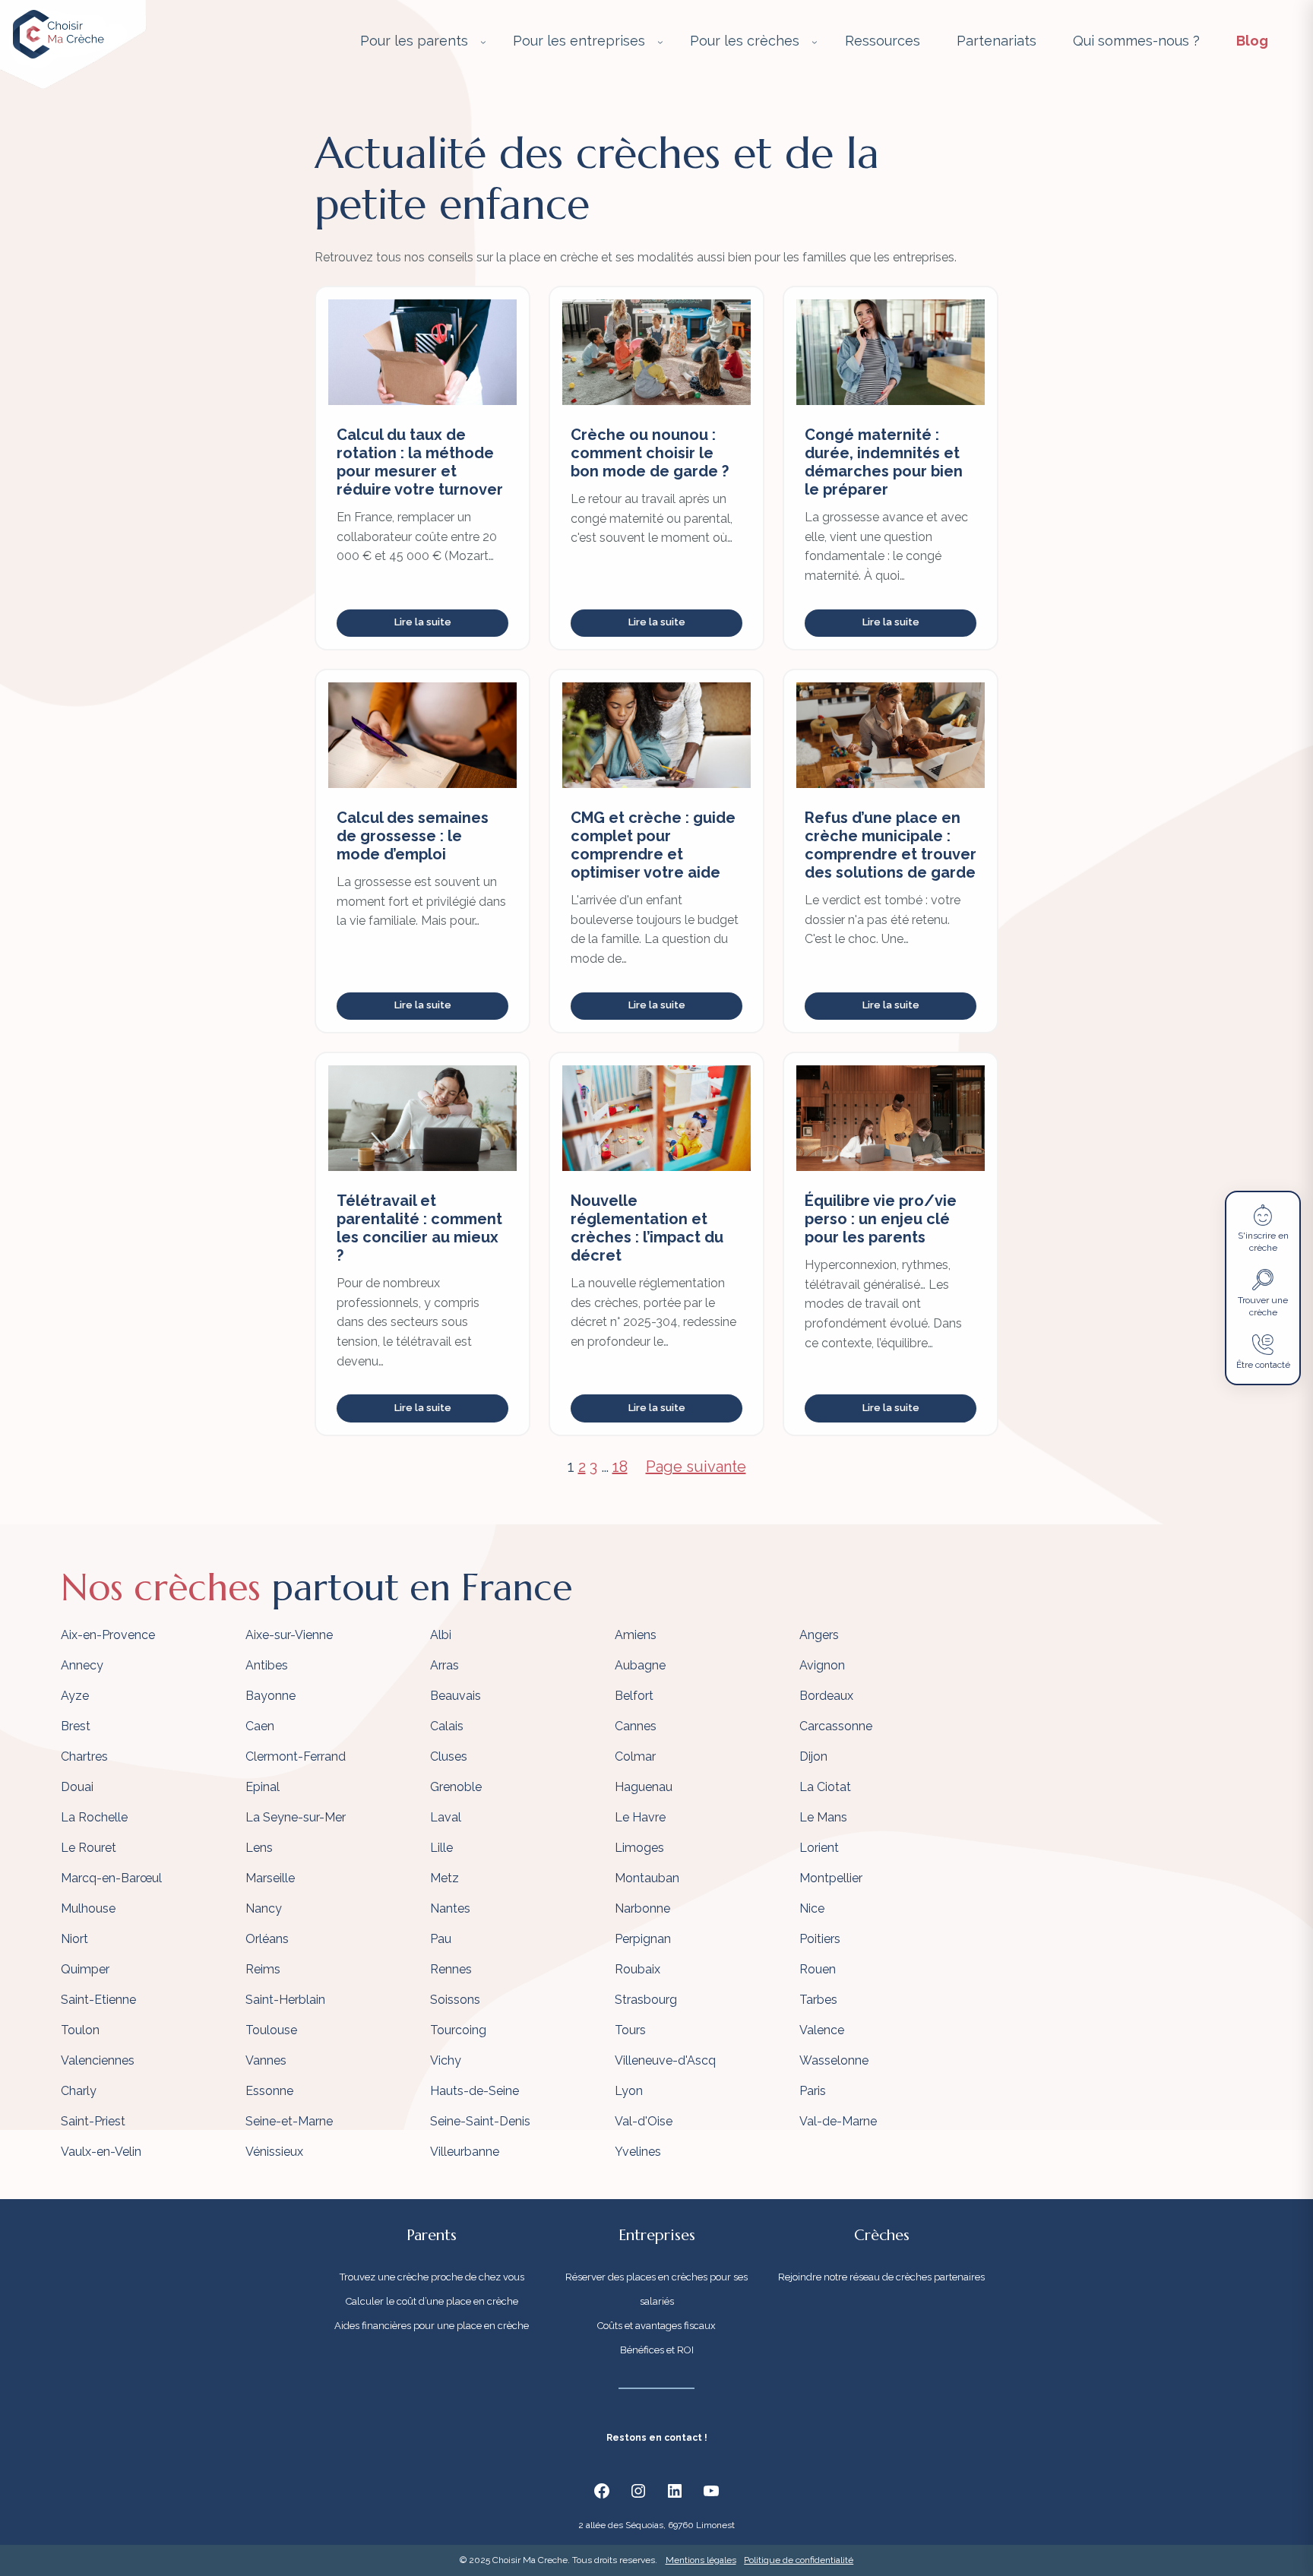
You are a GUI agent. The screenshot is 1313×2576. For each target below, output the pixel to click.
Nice (812, 1908)
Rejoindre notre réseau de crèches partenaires (881, 2277)
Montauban (647, 1878)
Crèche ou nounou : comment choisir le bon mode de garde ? (650, 453)
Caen (260, 1726)
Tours (630, 2030)
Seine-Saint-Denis (480, 2121)
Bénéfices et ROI (657, 2350)
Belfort (634, 1696)
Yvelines (638, 2152)
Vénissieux (274, 2152)
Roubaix (638, 1969)
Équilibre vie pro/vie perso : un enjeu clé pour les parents (881, 1219)
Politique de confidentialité (799, 2560)
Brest (76, 1726)
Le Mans (823, 1817)
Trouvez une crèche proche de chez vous (432, 2277)
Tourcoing (458, 2030)
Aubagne (640, 1665)
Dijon (813, 1756)
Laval (446, 1817)
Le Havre (640, 1817)
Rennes (451, 1969)
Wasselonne (834, 2060)
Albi (441, 1635)
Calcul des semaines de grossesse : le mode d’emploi (413, 836)
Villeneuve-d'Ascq (665, 2060)
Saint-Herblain (285, 2000)
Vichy (446, 2060)
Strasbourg (646, 2000)
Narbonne (642, 1908)
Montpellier (831, 1878)
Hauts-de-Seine (475, 2091)
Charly (79, 2091)
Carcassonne (836, 1726)
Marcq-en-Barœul (111, 1878)
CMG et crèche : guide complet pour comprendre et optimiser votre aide (653, 845)
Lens (259, 1848)
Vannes (266, 2060)
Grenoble (456, 1787)
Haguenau (644, 1787)
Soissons (455, 2000)
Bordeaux (826, 1696)
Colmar (635, 1756)
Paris (813, 2091)
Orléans (267, 1939)
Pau (441, 1939)
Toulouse (271, 2030)
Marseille (270, 1878)
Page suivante (696, 1467)
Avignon (822, 1665)
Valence (822, 2030)
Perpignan (643, 1939)
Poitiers (820, 1939)
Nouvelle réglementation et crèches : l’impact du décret (647, 1228)
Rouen (818, 1969)
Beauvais (456, 1696)
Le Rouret (89, 1848)
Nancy (264, 1908)
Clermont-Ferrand (296, 1756)
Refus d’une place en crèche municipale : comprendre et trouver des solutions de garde (891, 845)
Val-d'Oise (644, 2121)
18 (620, 1467)
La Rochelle (94, 1817)
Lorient (819, 1848)
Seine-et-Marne (289, 2121)
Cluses (449, 1756)
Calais (447, 1726)
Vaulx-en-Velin (101, 2152)
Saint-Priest (93, 2121)
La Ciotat (825, 1787)
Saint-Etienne (98, 2000)
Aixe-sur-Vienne (289, 1635)
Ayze (75, 1696)
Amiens (636, 1635)
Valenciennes (98, 2060)
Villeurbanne (465, 2152)
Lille (441, 1848)
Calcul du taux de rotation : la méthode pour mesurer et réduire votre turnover (420, 462)
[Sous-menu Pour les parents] (483, 42)
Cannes (636, 1726)
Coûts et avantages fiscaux (656, 2326)
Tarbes (818, 2000)
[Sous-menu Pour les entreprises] (660, 42)
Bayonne (271, 1696)
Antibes (267, 1665)
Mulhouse (88, 1908)
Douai (77, 1787)
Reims (263, 1969)
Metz (445, 1878)
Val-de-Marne (838, 2121)
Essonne (269, 2091)
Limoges (639, 1848)
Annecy (82, 1665)
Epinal (263, 1787)
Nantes (450, 1908)
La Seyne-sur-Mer (296, 1817)
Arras (445, 1665)
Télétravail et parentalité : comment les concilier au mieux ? (419, 1228)
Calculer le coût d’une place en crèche (432, 2301)
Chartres (84, 1756)
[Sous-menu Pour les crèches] (815, 42)
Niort (74, 1939)
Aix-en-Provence (108, 1635)
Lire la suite (423, 622)
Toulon (80, 2030)
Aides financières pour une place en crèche (432, 2326)
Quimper (85, 1969)
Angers (819, 1635)
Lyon (629, 2091)
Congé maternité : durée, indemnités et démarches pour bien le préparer (884, 462)
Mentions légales (701, 2560)
